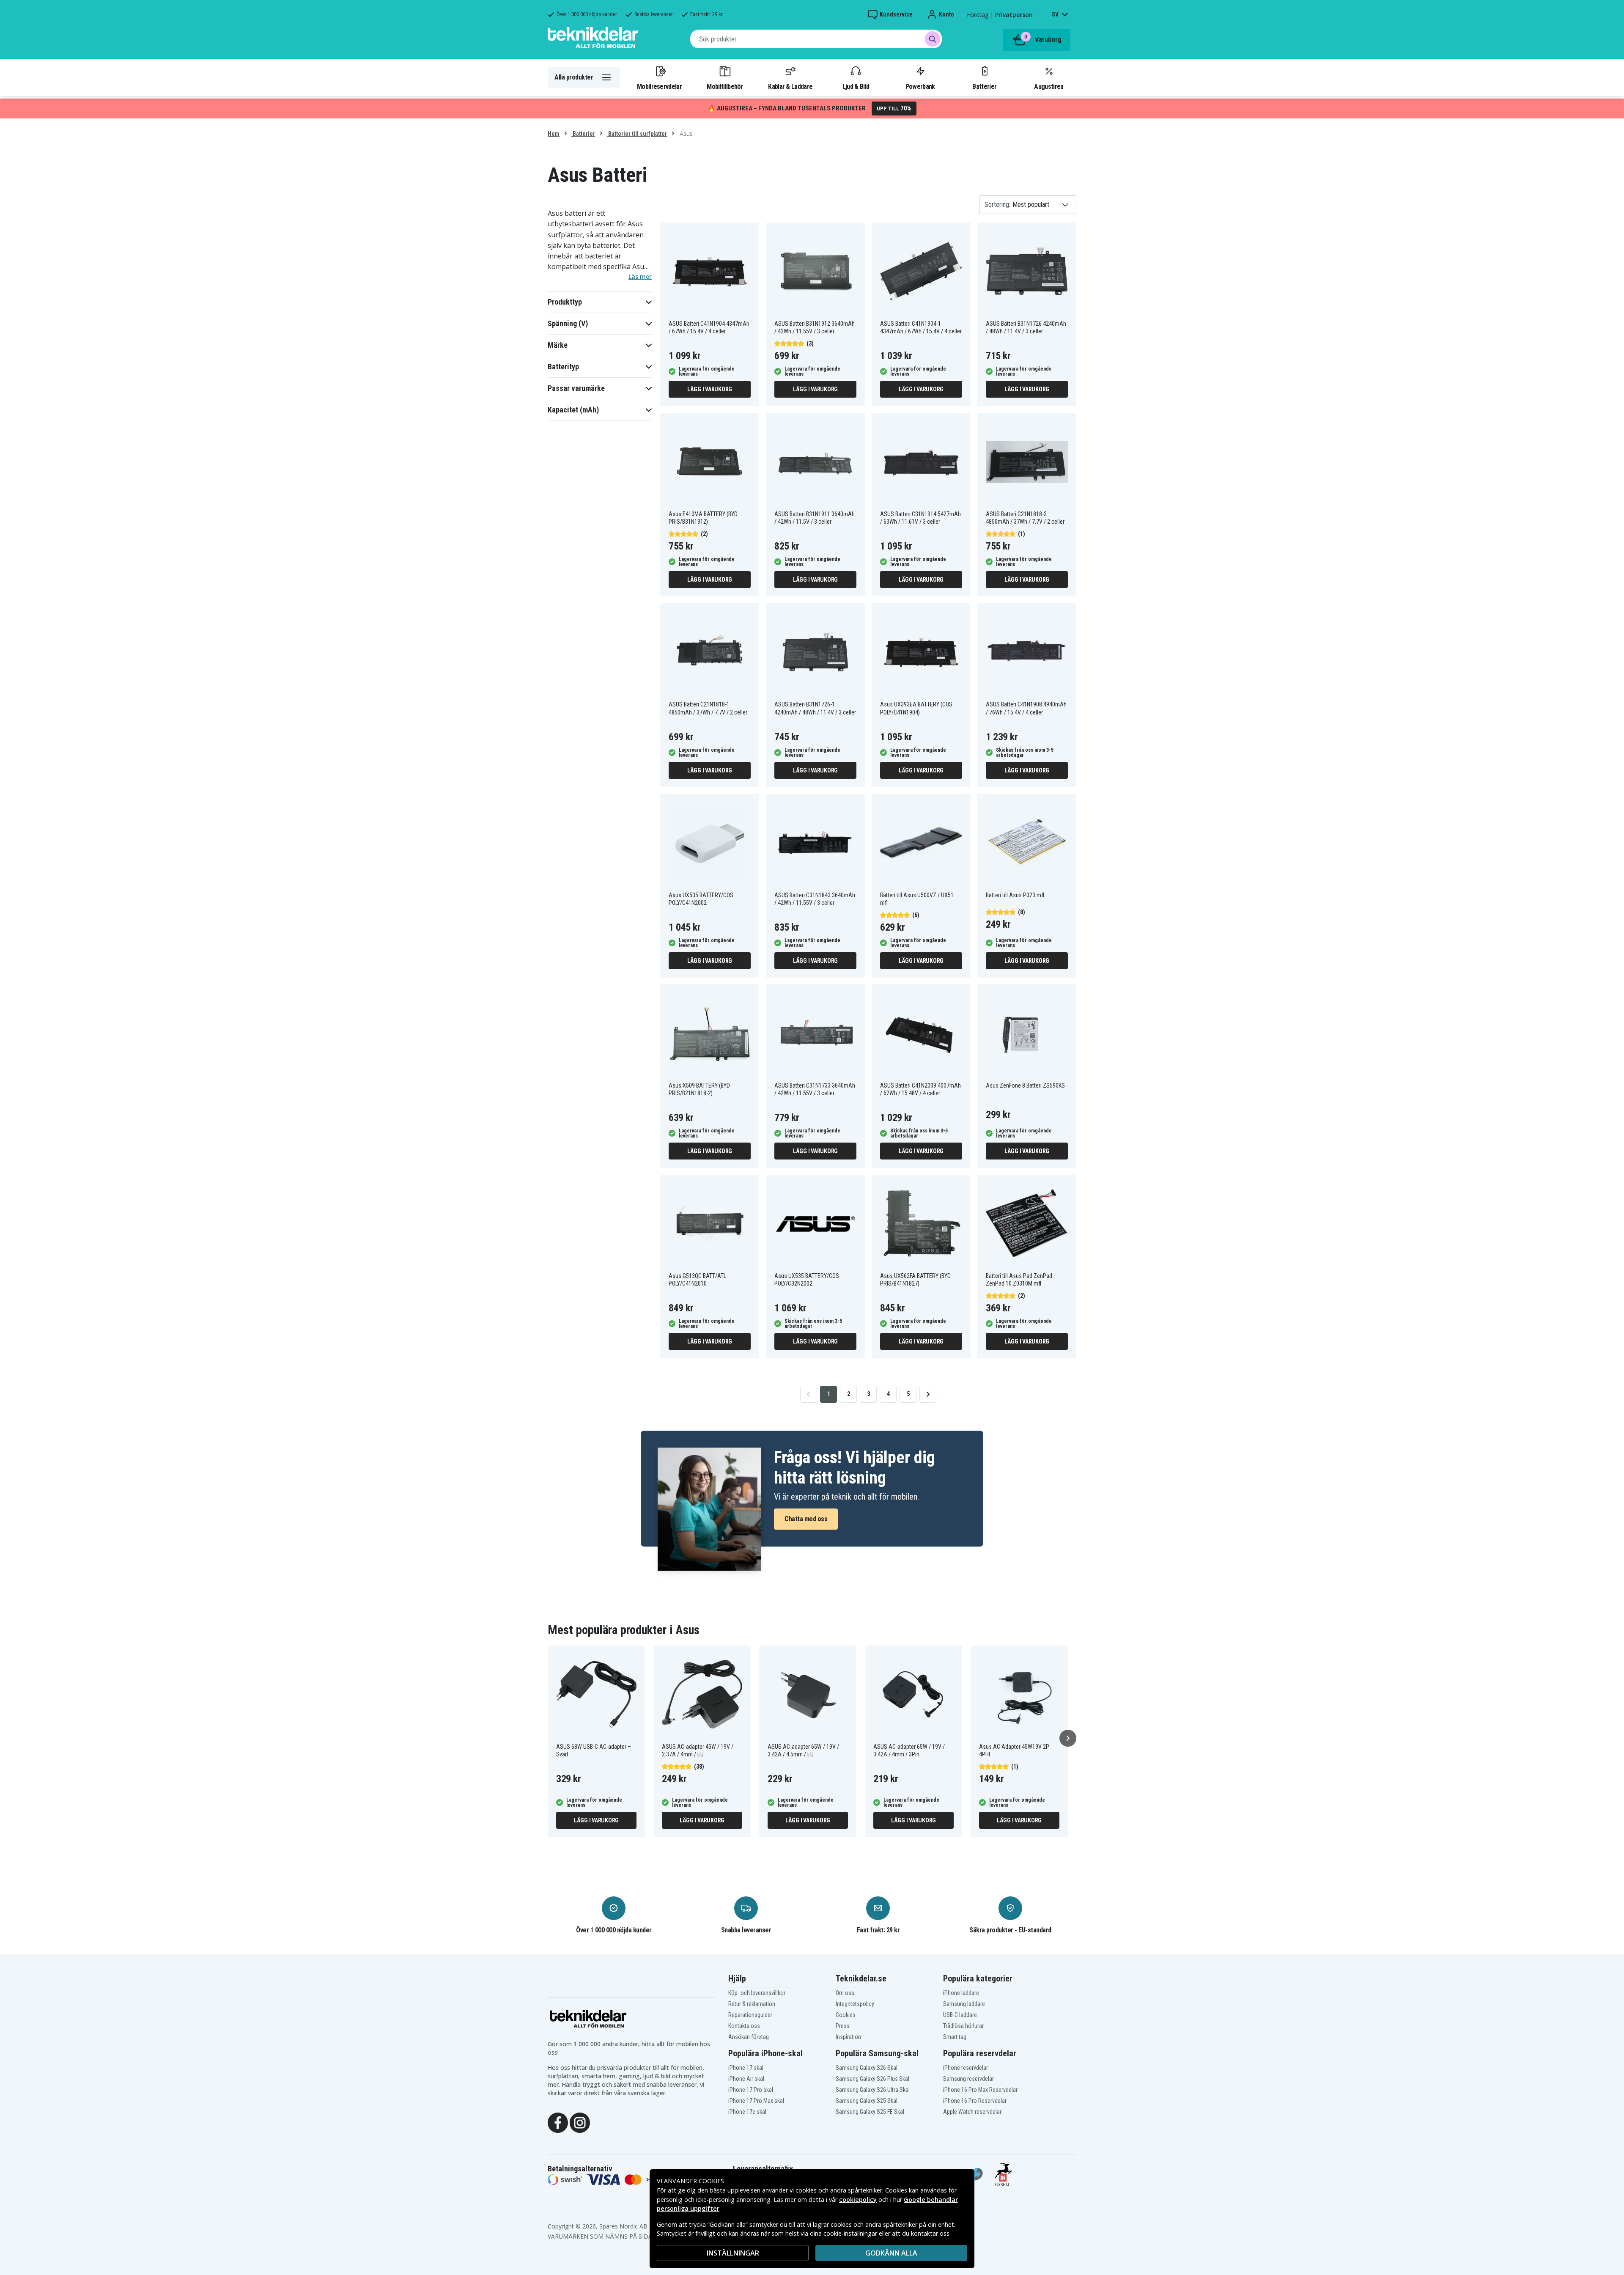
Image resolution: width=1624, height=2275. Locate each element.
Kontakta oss (744, 2026)
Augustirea (1049, 86)
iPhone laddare (961, 1993)
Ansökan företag (749, 2037)
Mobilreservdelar (659, 86)
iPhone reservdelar (966, 2068)
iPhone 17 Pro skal (751, 2090)
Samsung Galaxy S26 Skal (867, 2068)
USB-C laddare (960, 2015)
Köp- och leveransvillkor (757, 1993)
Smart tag (955, 2037)
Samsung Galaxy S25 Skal (867, 2101)
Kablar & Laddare (790, 86)
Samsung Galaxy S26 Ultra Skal (873, 2090)
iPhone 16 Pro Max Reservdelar (980, 2090)
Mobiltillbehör (725, 86)
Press (843, 2026)
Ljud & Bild (856, 86)
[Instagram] (580, 2122)
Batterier (984, 86)
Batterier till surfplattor (637, 134)
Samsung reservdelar (968, 2079)
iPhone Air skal (746, 2079)
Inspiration (848, 2037)
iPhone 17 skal (746, 2068)
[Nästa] (1068, 1738)
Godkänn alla (891, 2253)
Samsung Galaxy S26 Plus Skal (872, 2079)
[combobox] (816, 39)
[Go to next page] (928, 1394)
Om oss (845, 1993)
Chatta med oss (806, 1519)
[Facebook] (558, 2122)
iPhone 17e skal (747, 2112)
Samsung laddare (964, 2004)
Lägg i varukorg (710, 389)
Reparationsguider (750, 2015)
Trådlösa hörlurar (963, 2026)
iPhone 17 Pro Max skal (756, 2101)
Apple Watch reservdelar (972, 2112)
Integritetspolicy (855, 2004)
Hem (554, 134)
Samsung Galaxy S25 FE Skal (870, 2112)
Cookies (846, 2015)
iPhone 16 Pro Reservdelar (975, 2101)
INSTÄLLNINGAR (733, 2253)
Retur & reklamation (752, 2004)
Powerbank (920, 86)
